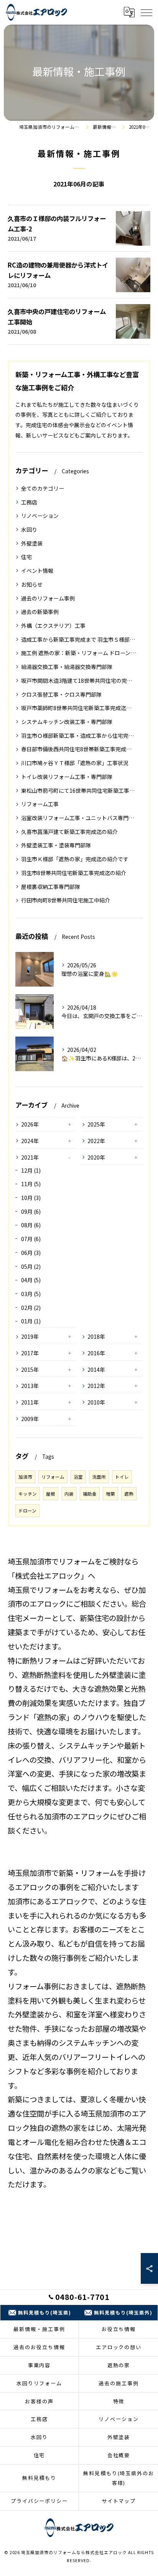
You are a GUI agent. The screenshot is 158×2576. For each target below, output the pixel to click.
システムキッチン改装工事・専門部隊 (67, 722)
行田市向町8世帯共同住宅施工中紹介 (66, 900)
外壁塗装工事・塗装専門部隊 (56, 845)
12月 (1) (31, 1170)
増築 (110, 1494)
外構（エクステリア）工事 (53, 626)
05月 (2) (31, 1266)
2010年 (96, 1402)
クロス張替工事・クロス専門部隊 (61, 694)
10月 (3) (31, 1198)
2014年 (96, 1370)
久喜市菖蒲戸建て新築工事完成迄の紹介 (69, 832)
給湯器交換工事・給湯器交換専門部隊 (67, 667)
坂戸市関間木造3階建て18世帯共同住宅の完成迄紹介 (79, 681)
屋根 (51, 1494)
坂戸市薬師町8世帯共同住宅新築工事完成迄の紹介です (79, 708)
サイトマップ (119, 2501)
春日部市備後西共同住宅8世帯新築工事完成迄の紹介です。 (79, 749)
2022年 (96, 1141)
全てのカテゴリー (43, 488)
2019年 (30, 1336)
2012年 (96, 1386)
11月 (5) (31, 1184)
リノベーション (40, 516)
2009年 (30, 1419)
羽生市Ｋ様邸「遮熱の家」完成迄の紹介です (75, 859)
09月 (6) (31, 1211)
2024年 (30, 1141)
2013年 (30, 1386)
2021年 (30, 1157)
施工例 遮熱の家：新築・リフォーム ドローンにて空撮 (79, 653)
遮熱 (129, 1494)
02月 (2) (31, 1308)
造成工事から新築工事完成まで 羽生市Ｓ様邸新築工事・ (79, 639)
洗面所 (99, 1477)
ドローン (27, 1511)
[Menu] (146, 12)
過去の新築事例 (40, 612)
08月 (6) (31, 1225)
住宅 (26, 557)
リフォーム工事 (40, 804)
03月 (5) (31, 1294)
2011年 (30, 1402)
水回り (29, 529)
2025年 (96, 1124)
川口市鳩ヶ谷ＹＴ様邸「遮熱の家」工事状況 (75, 763)
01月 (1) (31, 1321)
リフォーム (53, 1477)
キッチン (28, 1494)
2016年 (96, 1353)
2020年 (96, 1157)
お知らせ (32, 584)
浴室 (78, 1477)
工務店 (29, 502)
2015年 (30, 1370)
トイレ (122, 1477)
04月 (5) (31, 1280)
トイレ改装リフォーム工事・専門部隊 (67, 777)
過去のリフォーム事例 (48, 598)
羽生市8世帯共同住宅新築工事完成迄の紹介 (74, 873)
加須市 (25, 1477)
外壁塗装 (32, 543)
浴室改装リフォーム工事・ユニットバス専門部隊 (79, 818)
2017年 (30, 1353)
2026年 (30, 1124)
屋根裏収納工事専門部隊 (51, 887)
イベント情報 (37, 571)
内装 (69, 1494)
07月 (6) (31, 1239)
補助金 (90, 1494)
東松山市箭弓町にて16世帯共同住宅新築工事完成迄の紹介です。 (79, 790)
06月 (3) (31, 1253)
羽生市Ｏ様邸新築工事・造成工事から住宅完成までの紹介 (79, 736)
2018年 (96, 1336)
